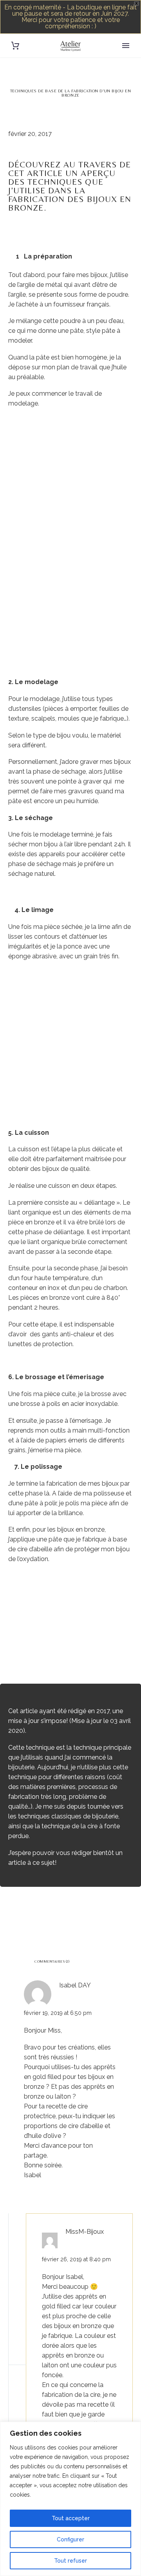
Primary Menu (126, 46)
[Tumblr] (49, 1914)
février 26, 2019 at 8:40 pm (76, 2259)
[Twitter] (25, 1914)
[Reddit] (72, 1914)
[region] (70, 2499)
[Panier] (15, 46)
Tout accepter (71, 2518)
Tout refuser (70, 2561)
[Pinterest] (37, 1914)
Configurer (70, 2539)
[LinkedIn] (60, 1914)
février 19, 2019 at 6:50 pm (58, 2013)
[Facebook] (13, 1914)
